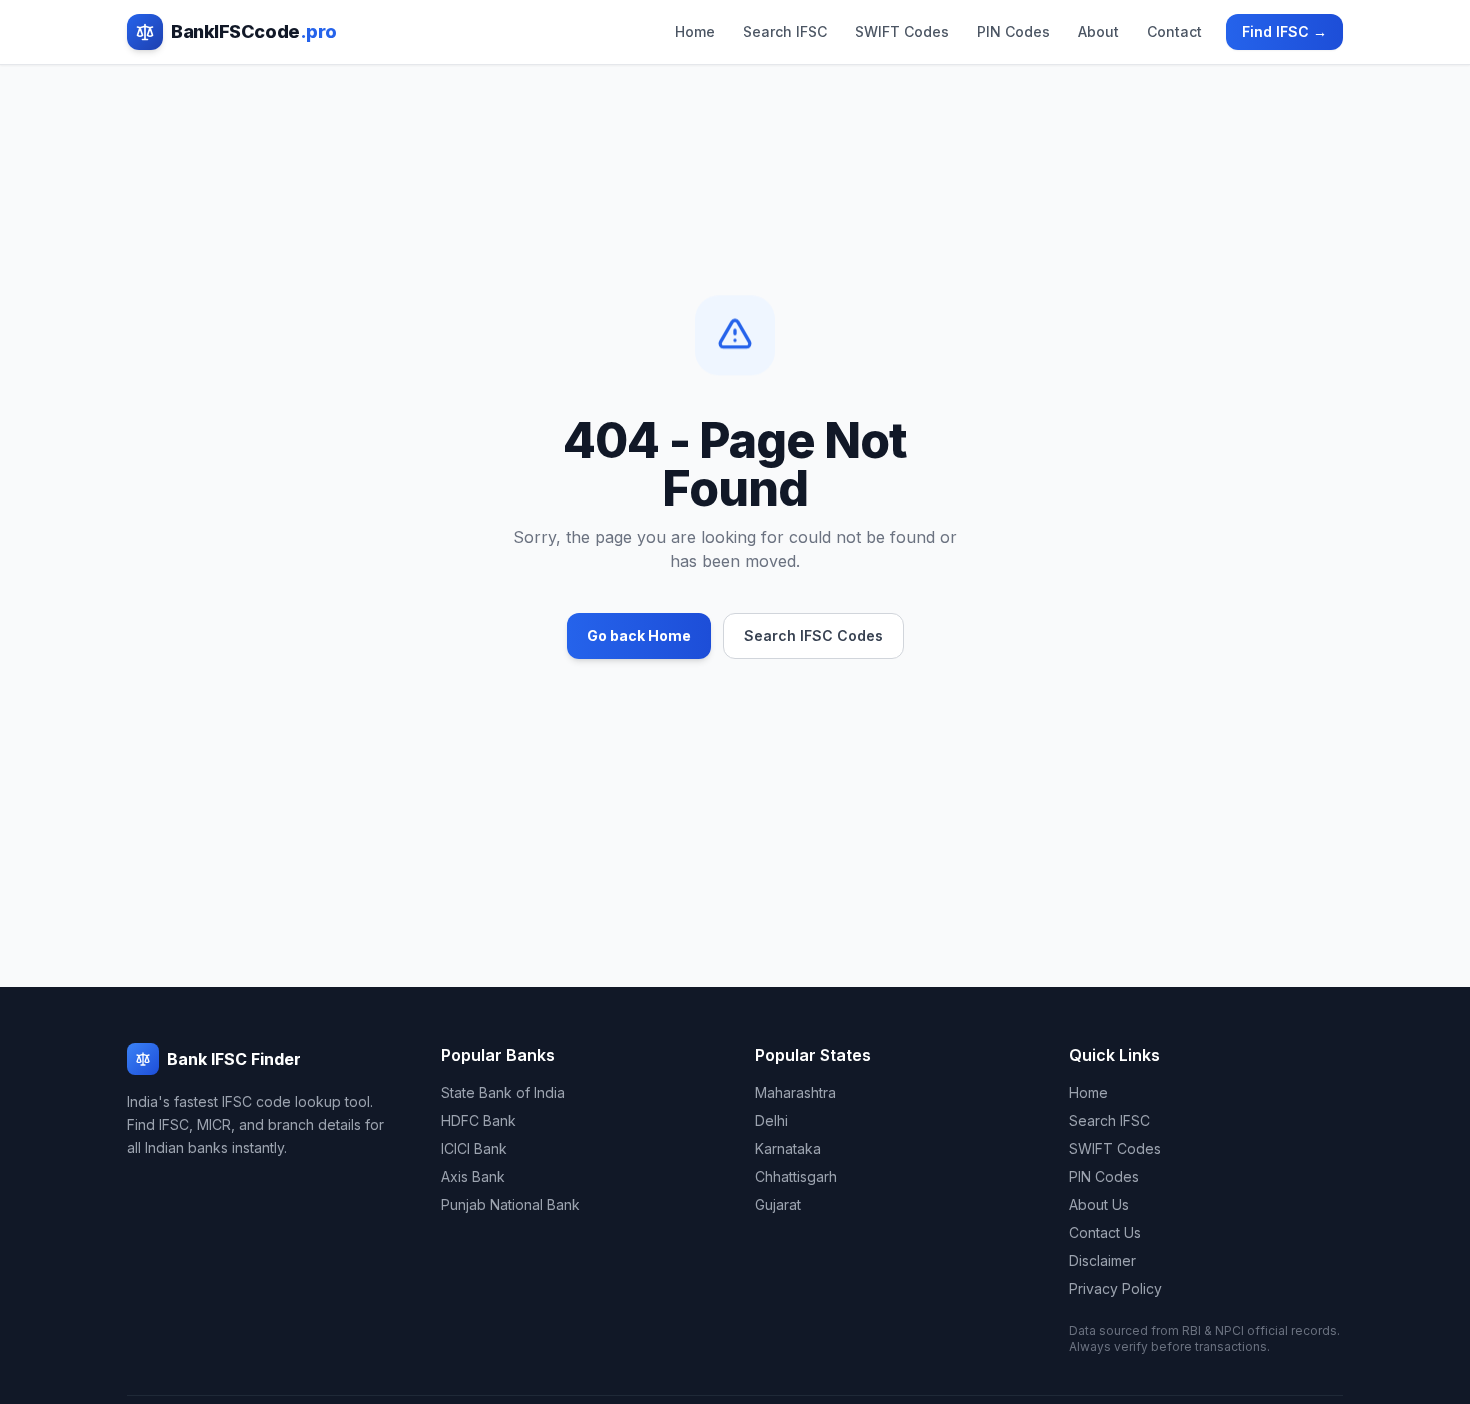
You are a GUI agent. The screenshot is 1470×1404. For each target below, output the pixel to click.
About (1098, 31)
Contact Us (1105, 1232)
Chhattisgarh (796, 1176)
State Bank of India (503, 1092)
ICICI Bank (474, 1148)
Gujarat (778, 1204)
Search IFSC (785, 31)
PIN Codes (1013, 31)
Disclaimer (1102, 1260)
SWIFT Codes (902, 31)
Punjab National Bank (510, 1204)
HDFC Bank (478, 1120)
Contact (1174, 31)
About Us (1099, 1204)
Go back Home (639, 635)
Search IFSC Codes (813, 635)
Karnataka (788, 1148)
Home (695, 31)
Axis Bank (473, 1176)
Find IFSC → (1284, 31)
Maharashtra (795, 1092)
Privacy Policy (1115, 1288)
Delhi (771, 1120)
